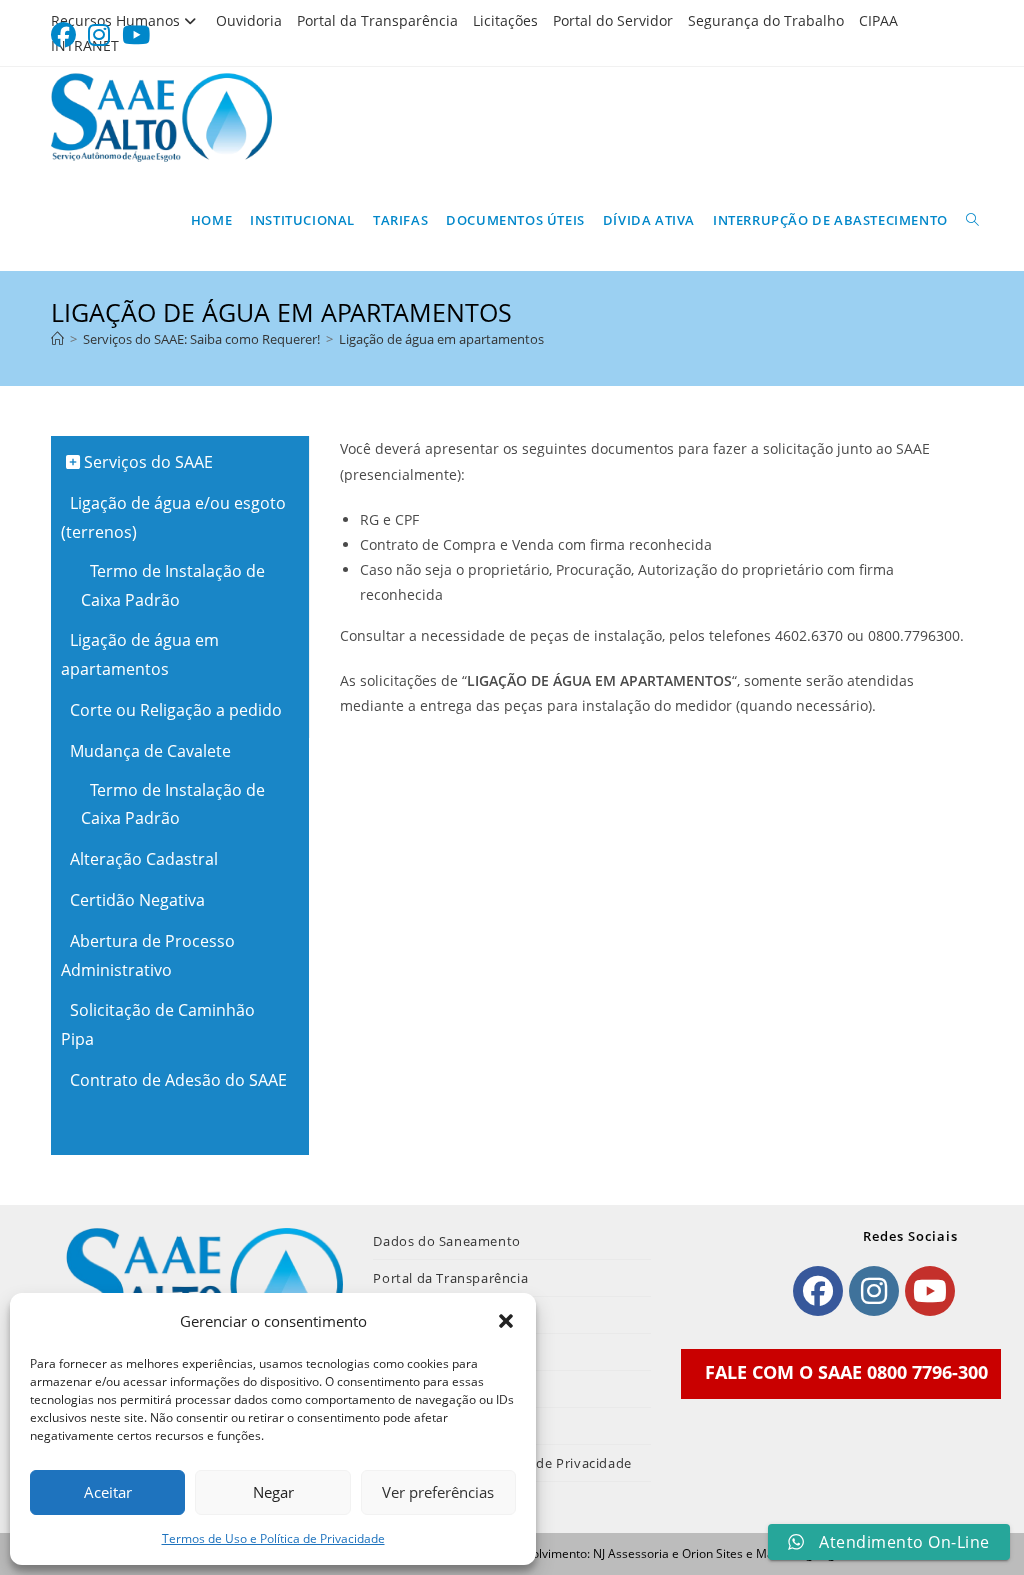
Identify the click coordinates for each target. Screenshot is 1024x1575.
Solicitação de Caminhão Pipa (158, 1024)
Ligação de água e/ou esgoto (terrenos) (173, 517)
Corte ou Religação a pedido (174, 710)
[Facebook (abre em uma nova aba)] (66, 35)
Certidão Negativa (135, 900)
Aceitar (108, 1492)
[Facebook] (818, 1291)
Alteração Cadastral (142, 859)
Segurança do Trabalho (766, 20)
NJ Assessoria (631, 1553)
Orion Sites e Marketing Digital (767, 1553)
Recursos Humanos (115, 20)
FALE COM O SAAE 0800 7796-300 (846, 1372)
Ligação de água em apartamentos (441, 339)
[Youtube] (930, 1291)
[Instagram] (874, 1291)
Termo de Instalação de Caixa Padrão (173, 585)
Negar (273, 1492)
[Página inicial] (57, 339)
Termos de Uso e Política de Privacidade (273, 1538)
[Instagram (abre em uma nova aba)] (99, 35)
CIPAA (878, 20)
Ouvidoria (249, 20)
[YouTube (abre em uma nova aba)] (136, 35)
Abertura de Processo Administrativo (148, 955)
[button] (506, 1321)
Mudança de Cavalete (148, 751)
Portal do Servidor (613, 20)
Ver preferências (438, 1492)
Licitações (505, 20)
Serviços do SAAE (146, 462)
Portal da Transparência (377, 20)
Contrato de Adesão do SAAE (176, 1080)
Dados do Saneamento (446, 1241)
